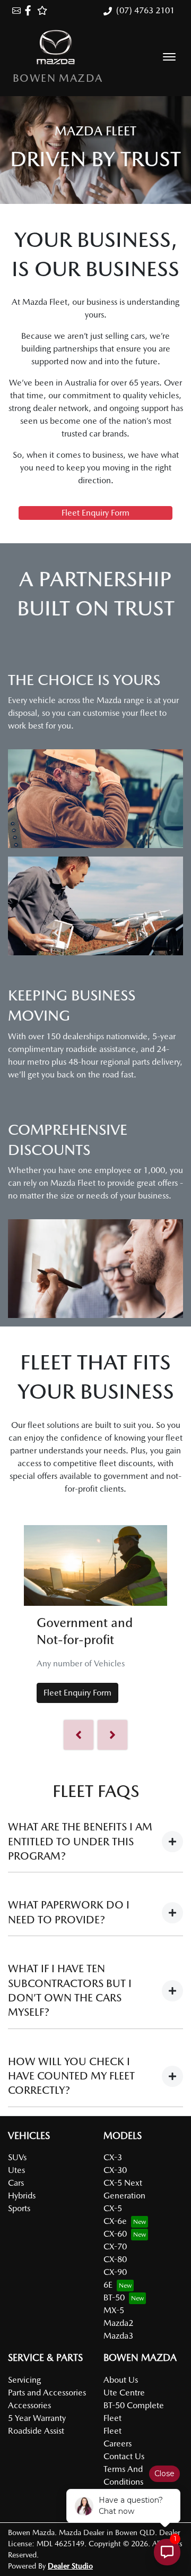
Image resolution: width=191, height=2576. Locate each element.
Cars (16, 2183)
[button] (169, 57)
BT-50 (114, 2297)
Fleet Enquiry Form (95, 513)
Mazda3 (118, 2336)
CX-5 (113, 2208)
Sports (19, 2208)
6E (108, 2285)
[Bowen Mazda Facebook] (30, 10)
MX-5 (114, 2310)
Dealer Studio (70, 2566)
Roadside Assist (36, 2431)
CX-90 (115, 2272)
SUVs (17, 2157)
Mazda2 (118, 2323)
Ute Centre (124, 2393)
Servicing (24, 2380)
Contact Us (124, 2456)
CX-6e (115, 2221)
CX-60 (115, 2234)
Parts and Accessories (47, 2393)
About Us (121, 2380)
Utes (16, 2170)
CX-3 (113, 2157)
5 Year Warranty (37, 2418)
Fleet (112, 2431)
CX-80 (115, 2259)
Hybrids (22, 2196)
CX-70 (115, 2246)
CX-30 (115, 2170)
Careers (118, 2444)
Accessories (29, 2405)
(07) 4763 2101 (145, 10)
